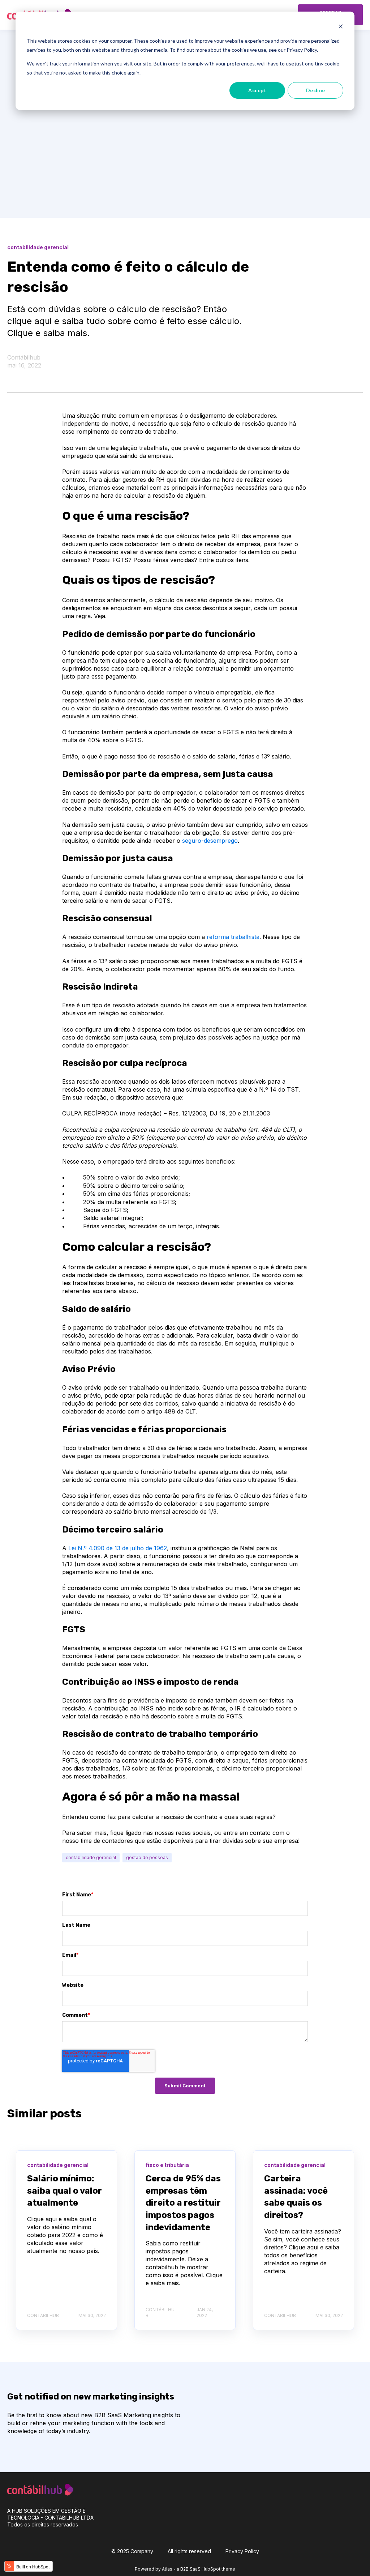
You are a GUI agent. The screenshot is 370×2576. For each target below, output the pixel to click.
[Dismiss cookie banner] (341, 27)
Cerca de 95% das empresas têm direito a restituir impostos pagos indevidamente (183, 2203)
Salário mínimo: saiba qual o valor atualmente (64, 2191)
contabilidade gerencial (91, 1857)
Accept (257, 90)
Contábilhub (24, 357)
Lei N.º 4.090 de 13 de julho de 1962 (118, 1548)
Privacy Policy (242, 2551)
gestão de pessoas (147, 1857)
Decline (316, 90)
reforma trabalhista (233, 937)
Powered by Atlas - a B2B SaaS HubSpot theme (185, 2569)
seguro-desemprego (210, 841)
